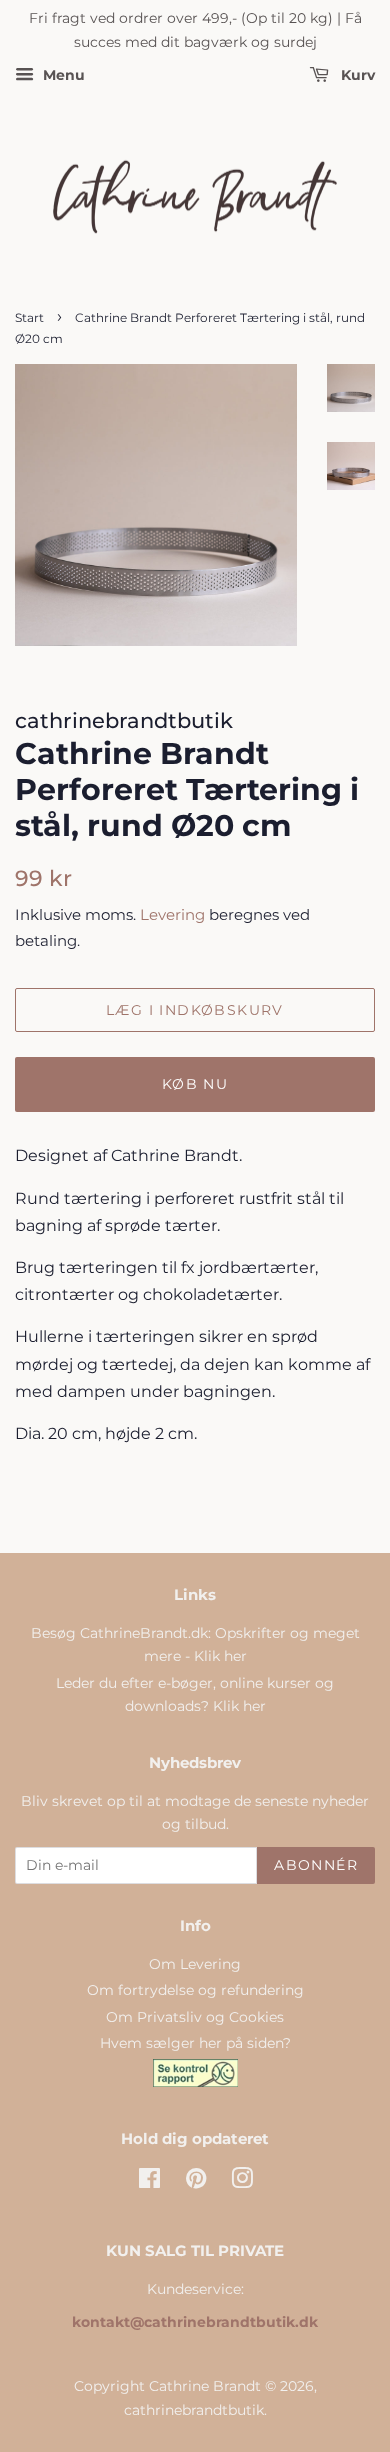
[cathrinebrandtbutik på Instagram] (242, 2182)
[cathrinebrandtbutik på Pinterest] (196, 2182)
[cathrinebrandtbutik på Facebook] (149, 2182)
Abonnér (316, 1865)
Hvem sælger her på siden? (195, 2043)
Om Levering (195, 1964)
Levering (172, 914)
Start (29, 317)
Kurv (356, 75)
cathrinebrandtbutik (194, 2410)
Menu (62, 75)
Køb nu (195, 1084)
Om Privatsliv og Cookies (195, 2017)
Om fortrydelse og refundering (195, 1990)
